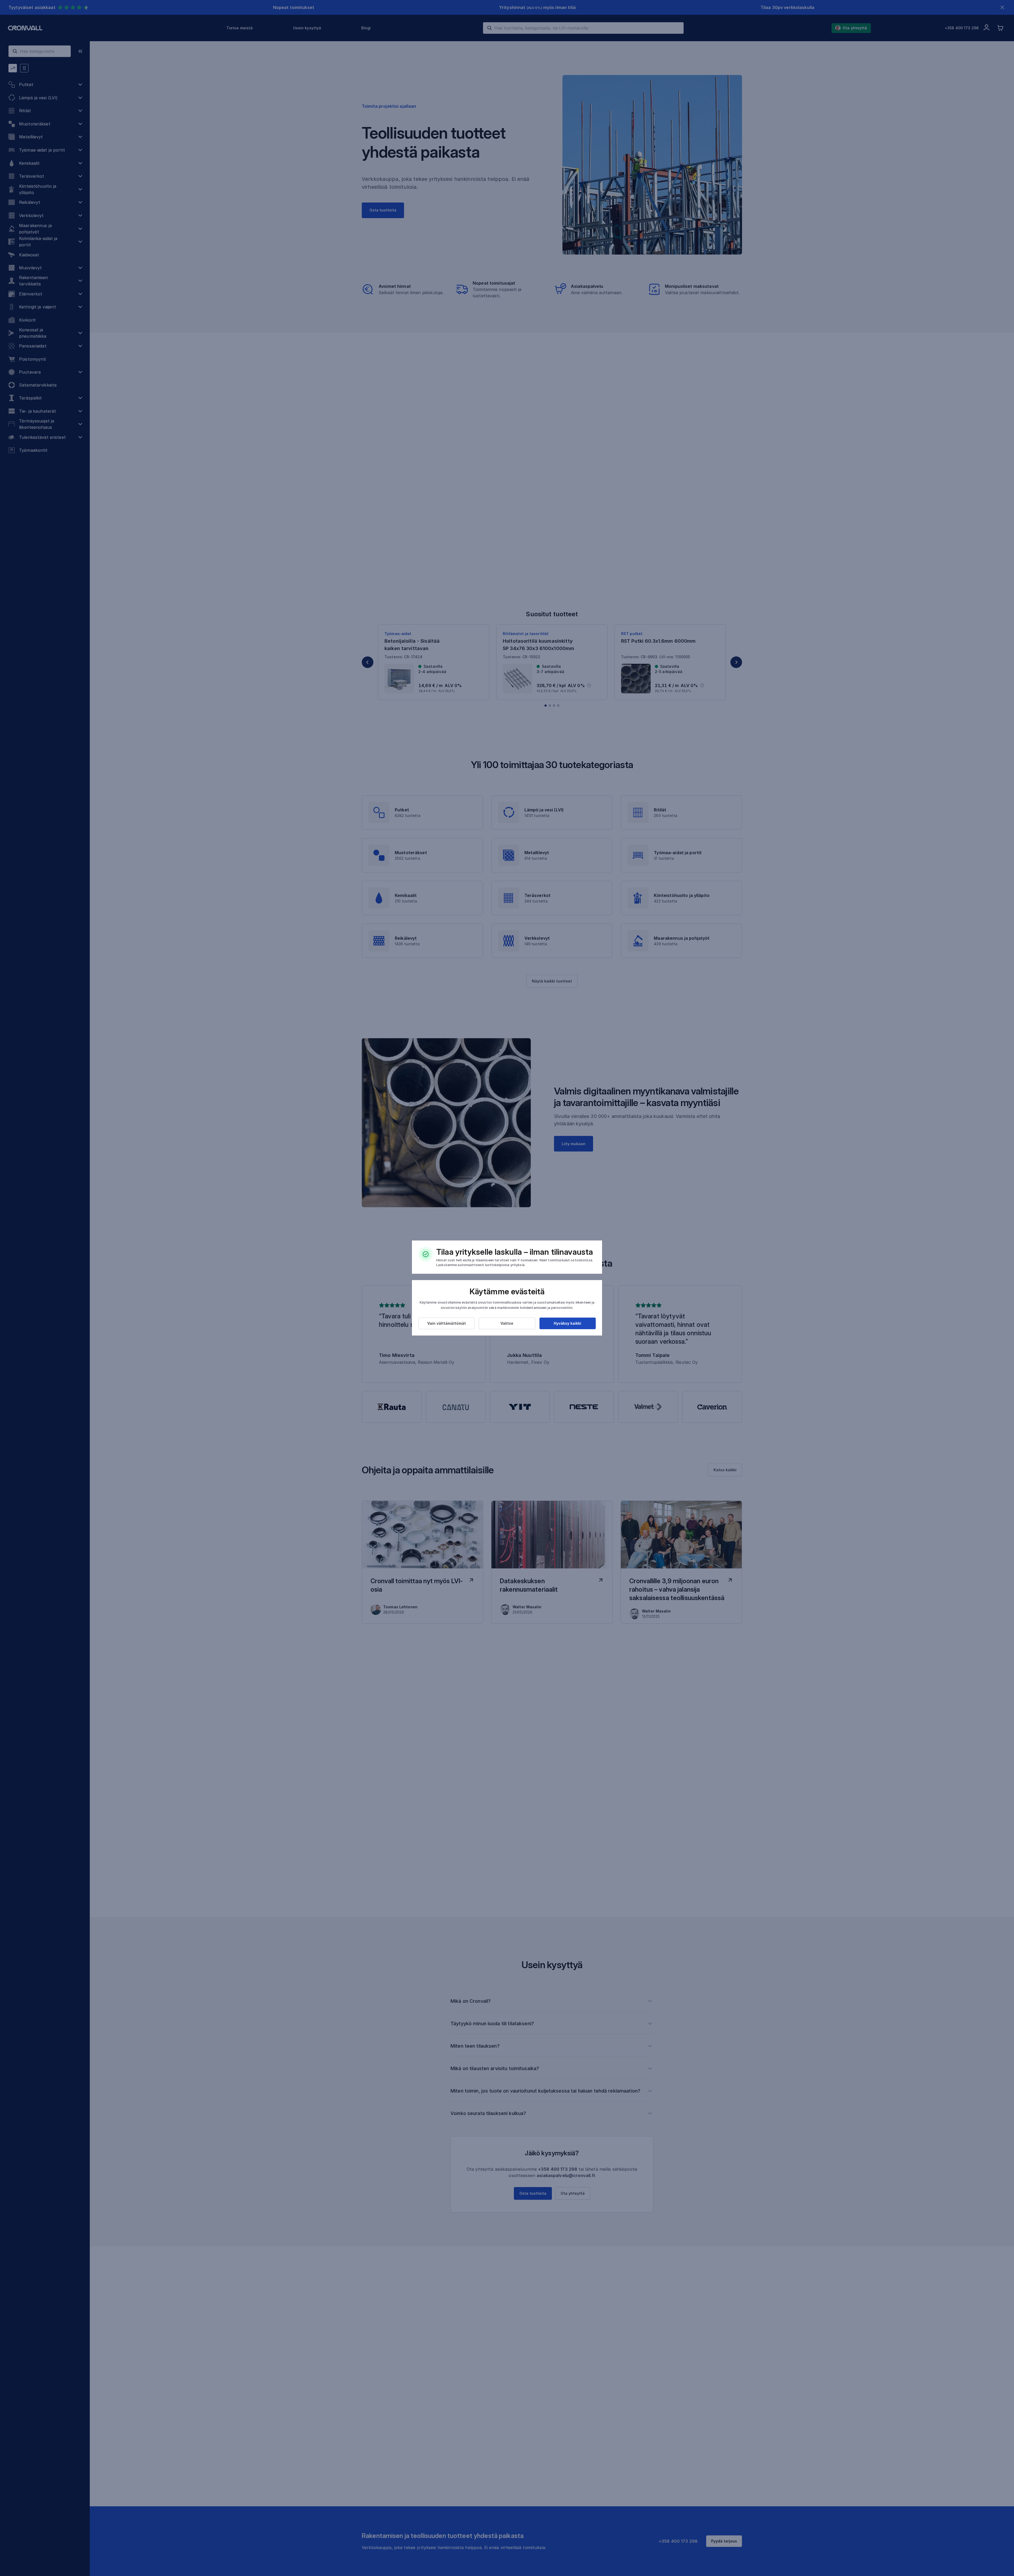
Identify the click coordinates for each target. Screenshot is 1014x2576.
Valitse (507, 1323)
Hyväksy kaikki (567, 1323)
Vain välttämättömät (447, 1323)
